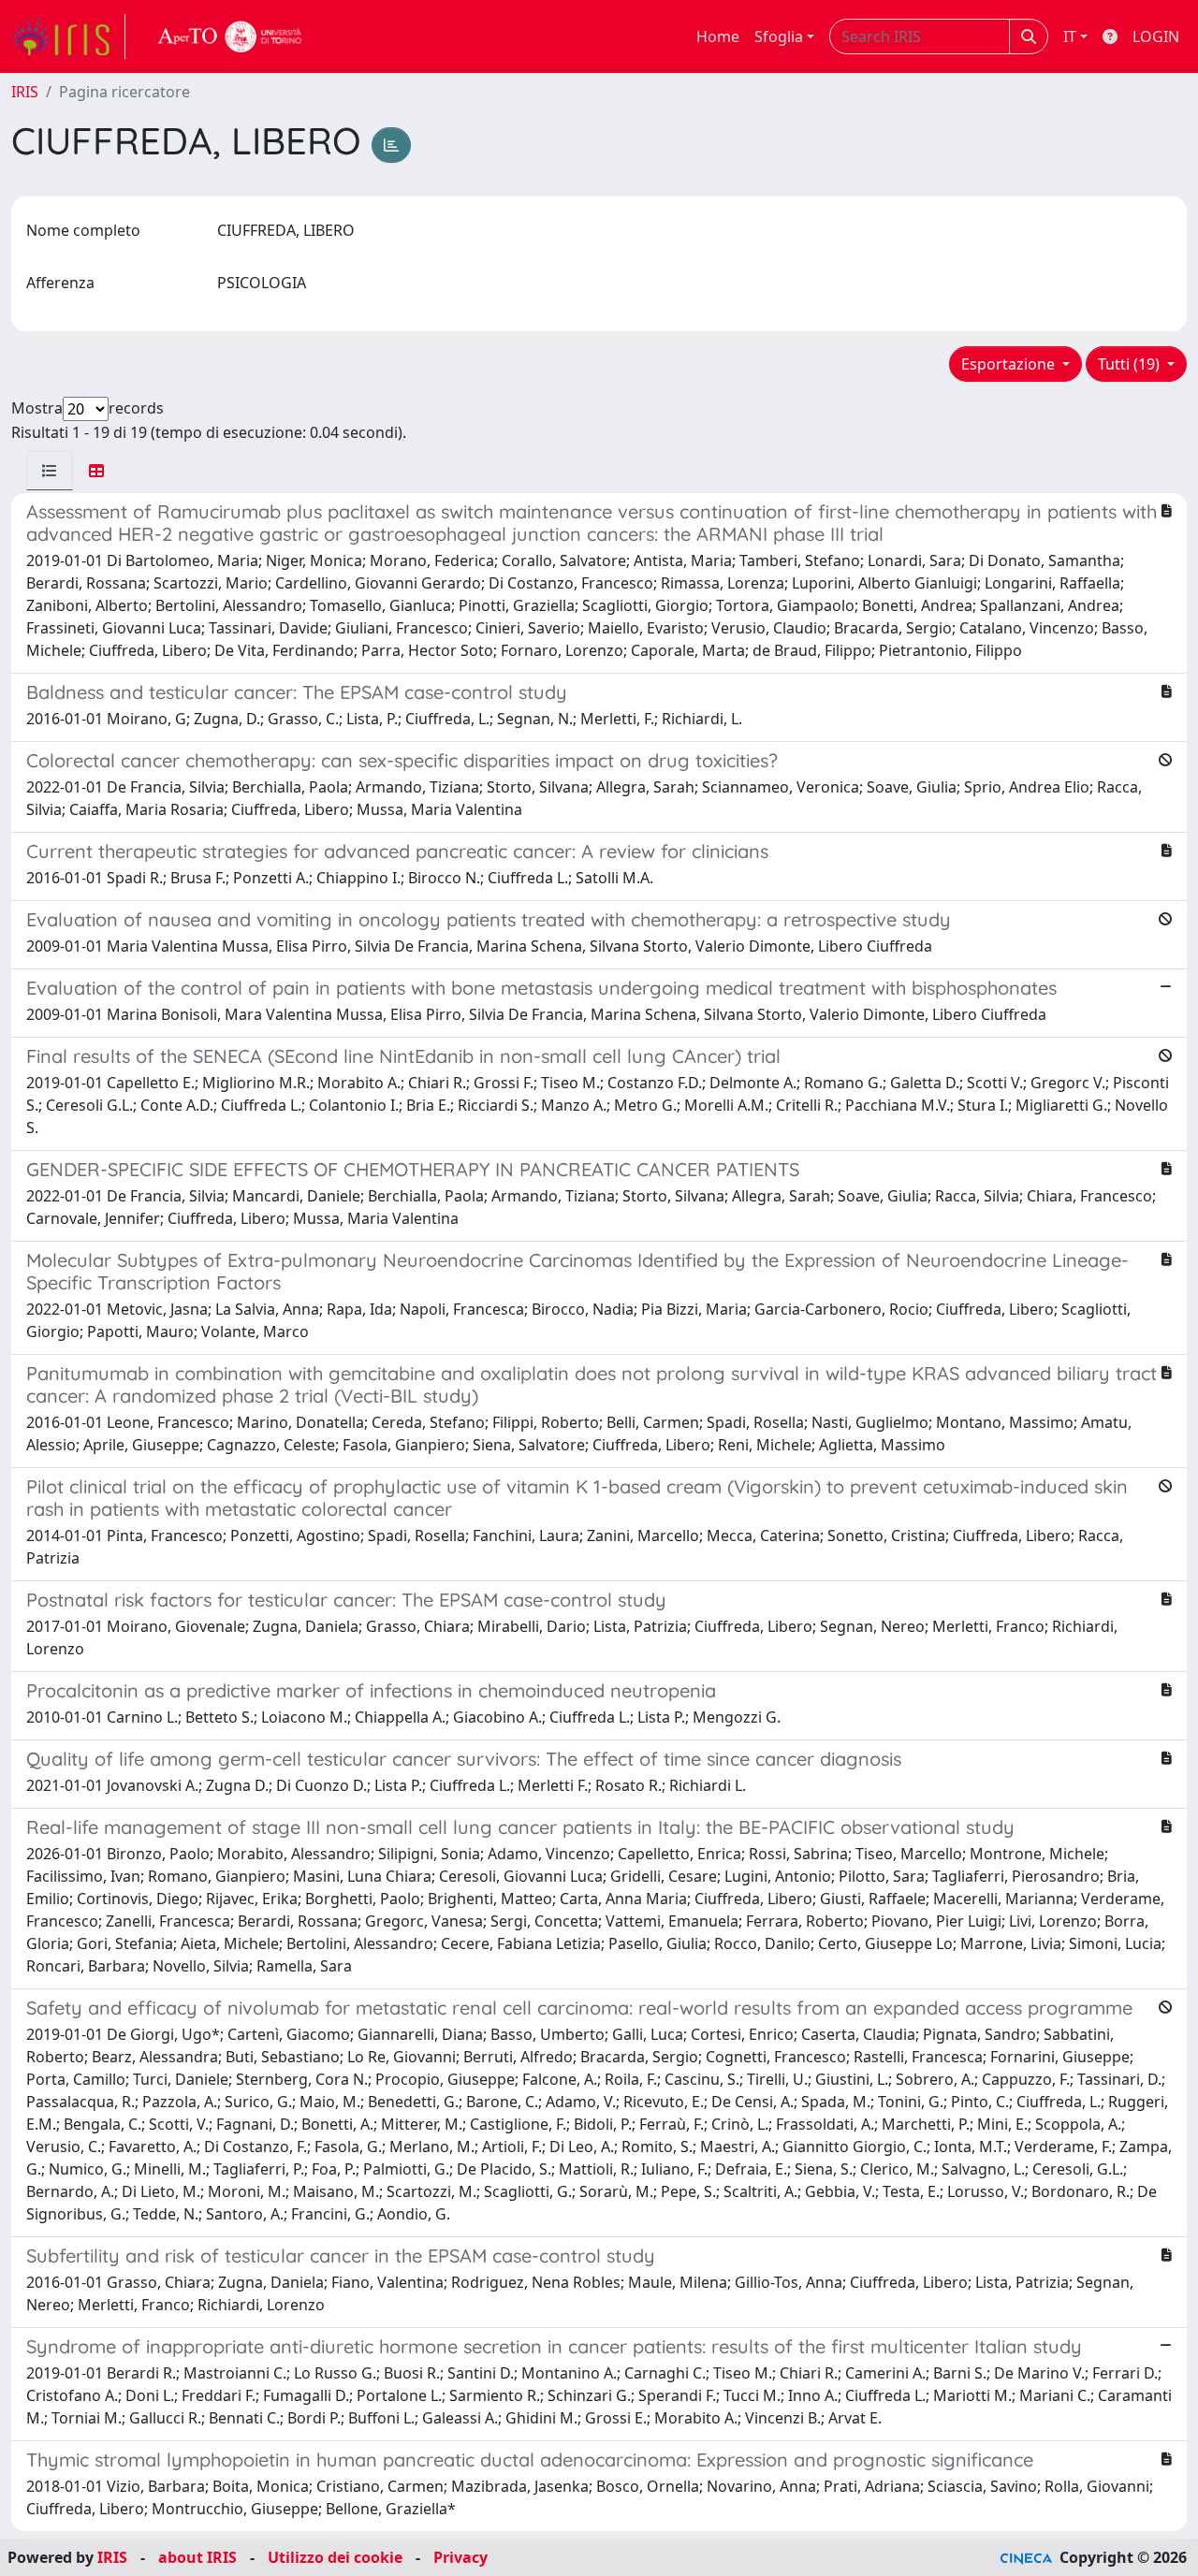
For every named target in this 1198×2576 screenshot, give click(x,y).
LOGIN (1156, 36)
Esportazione (1010, 364)
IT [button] (1070, 36)
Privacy (460, 2557)
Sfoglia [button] (779, 36)
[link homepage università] (230, 36)
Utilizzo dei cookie (335, 2557)
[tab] (50, 471)
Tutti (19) (1131, 364)
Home (718, 36)
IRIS (25, 92)
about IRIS (197, 2557)
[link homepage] (68, 36)
